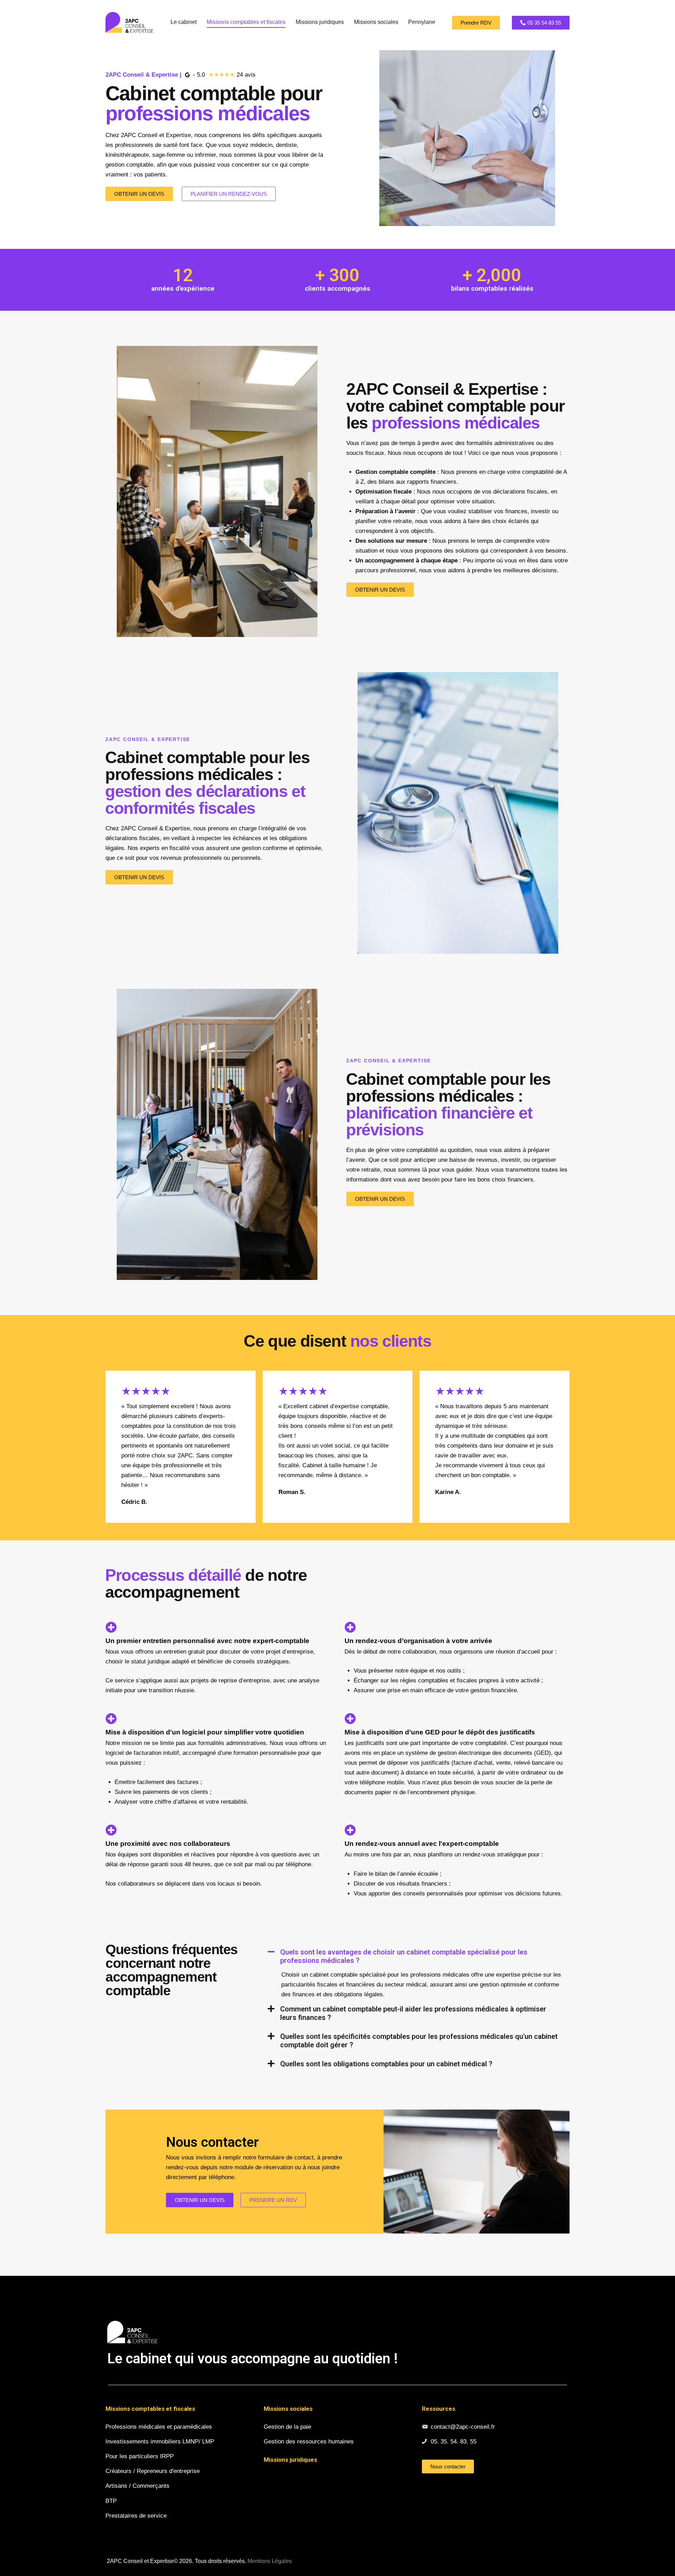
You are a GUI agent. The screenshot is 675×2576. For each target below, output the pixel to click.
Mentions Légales (270, 2561)
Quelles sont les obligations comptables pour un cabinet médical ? (386, 2064)
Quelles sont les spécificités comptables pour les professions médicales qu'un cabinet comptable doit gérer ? (419, 2041)
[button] (415, 1956)
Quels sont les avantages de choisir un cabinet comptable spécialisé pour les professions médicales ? (404, 1956)
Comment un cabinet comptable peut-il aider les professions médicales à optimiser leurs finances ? (413, 2013)
